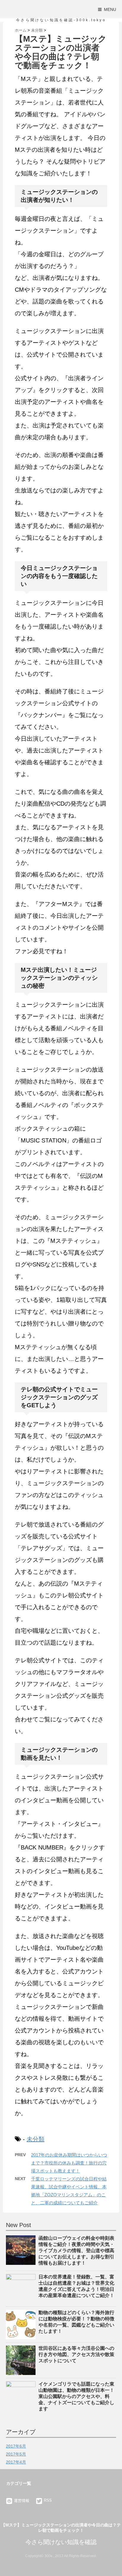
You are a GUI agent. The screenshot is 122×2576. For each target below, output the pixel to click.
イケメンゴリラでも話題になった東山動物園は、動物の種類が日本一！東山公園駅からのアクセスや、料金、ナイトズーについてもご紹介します (76, 2396)
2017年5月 (16, 2454)
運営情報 (22, 2501)
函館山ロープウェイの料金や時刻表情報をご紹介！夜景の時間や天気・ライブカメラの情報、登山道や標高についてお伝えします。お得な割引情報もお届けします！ (76, 2251)
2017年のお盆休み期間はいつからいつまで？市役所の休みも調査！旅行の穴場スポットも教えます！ (69, 2163)
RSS (48, 2500)
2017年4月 (16, 2462)
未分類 (36, 2139)
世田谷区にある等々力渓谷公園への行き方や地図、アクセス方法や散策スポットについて (76, 2354)
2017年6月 (16, 2446)
